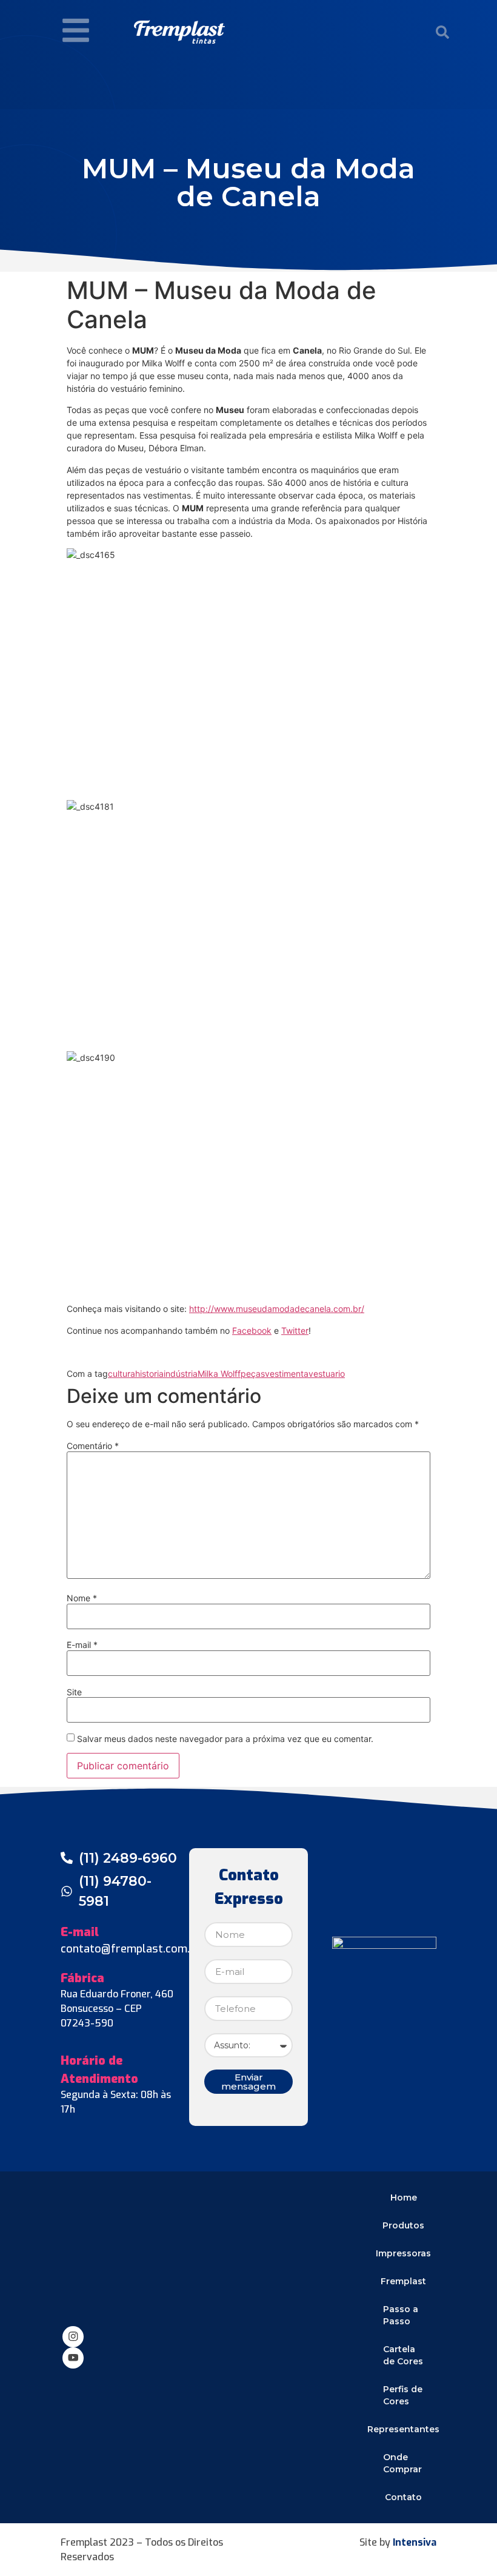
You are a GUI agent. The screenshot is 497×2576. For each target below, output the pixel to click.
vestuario (327, 1374)
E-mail (82, 1645)
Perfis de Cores (403, 2395)
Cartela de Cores (403, 2355)
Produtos (403, 2225)
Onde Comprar (402, 2463)
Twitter (295, 1330)
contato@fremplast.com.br (131, 1949)
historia (149, 1374)
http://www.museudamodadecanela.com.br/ (277, 1309)
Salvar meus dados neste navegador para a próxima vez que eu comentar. (225, 1739)
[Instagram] (73, 2337)
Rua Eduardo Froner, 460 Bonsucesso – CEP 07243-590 (117, 2009)
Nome (82, 1598)
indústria (181, 1374)
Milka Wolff (219, 1374)
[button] (442, 32)
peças (253, 1374)
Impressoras (403, 2253)
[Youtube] (73, 2358)
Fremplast (403, 2281)
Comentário (93, 1446)
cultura (122, 1374)
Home (404, 2198)
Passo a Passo (401, 2315)
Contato (403, 2497)
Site (74, 1692)
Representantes (404, 2429)
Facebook (252, 1330)
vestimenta (287, 1374)
